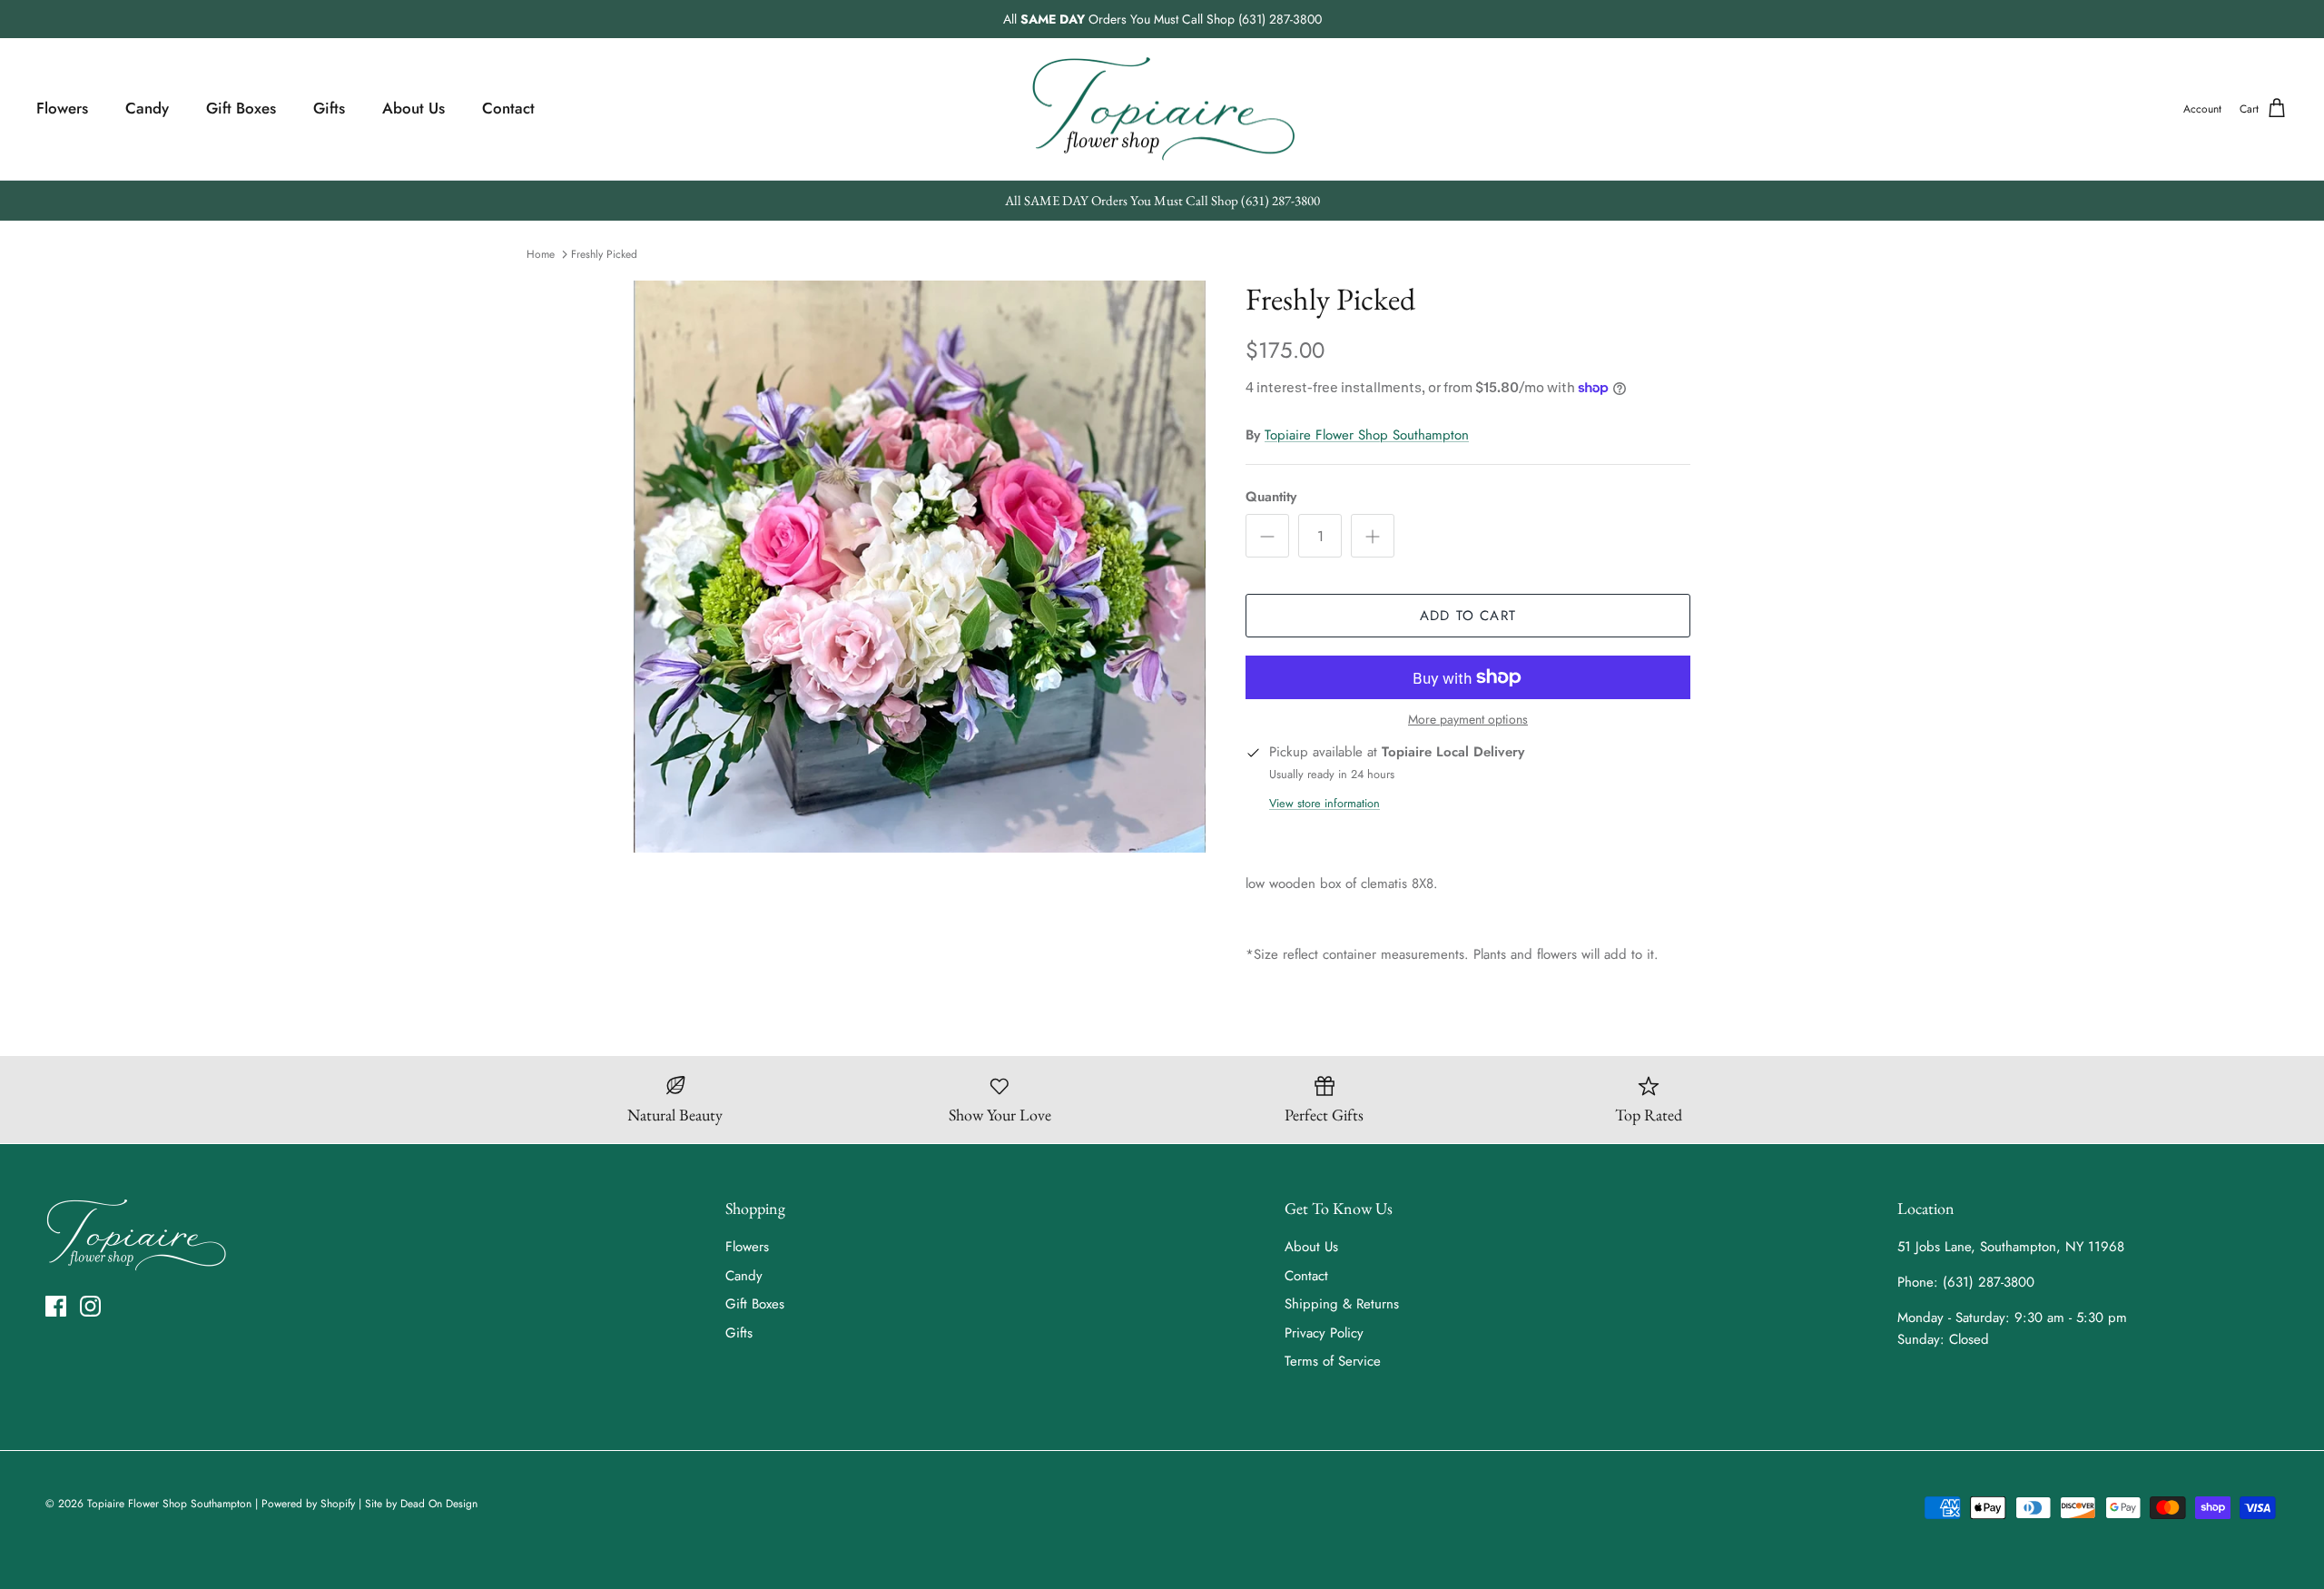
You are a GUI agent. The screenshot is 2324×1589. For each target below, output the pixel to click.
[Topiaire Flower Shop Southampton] (1162, 109)
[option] (920, 567)
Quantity (1271, 497)
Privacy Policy (1324, 1333)
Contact (508, 108)
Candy (147, 108)
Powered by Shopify (308, 1504)
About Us (414, 108)
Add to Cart (1468, 616)
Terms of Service (1333, 1361)
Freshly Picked (604, 254)
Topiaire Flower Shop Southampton (1367, 435)
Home (541, 254)
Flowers (62, 108)
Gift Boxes (241, 108)
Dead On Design (439, 1504)
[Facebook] (56, 1306)
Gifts (329, 108)
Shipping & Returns (1342, 1304)
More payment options (1468, 720)
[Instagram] (90, 1306)
